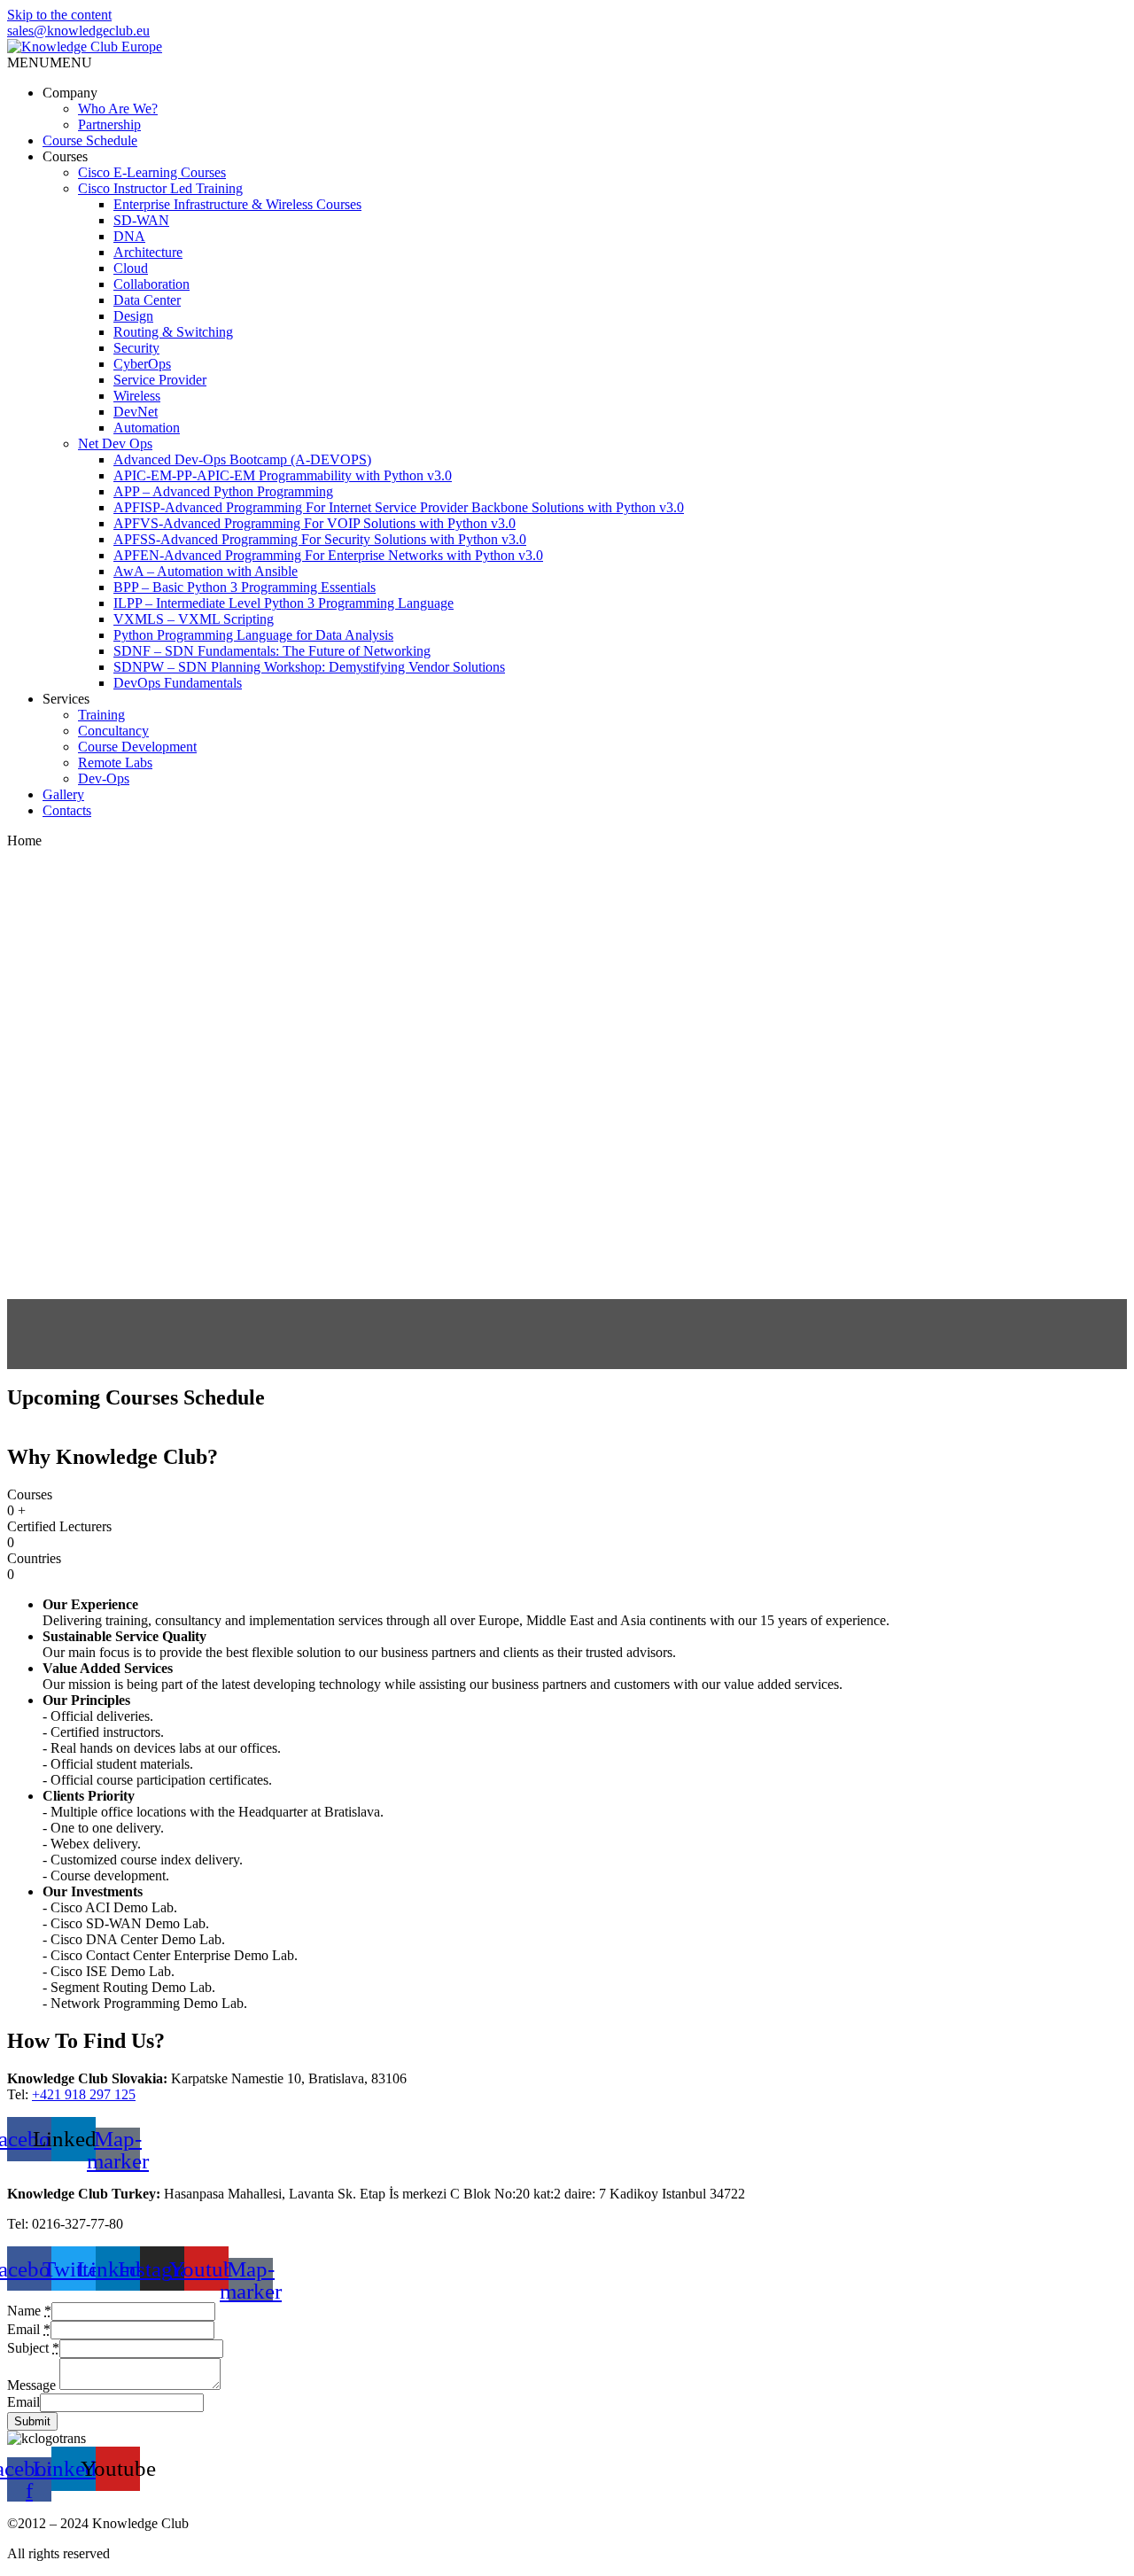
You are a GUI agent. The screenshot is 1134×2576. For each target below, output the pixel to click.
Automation (147, 428)
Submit (32, 2421)
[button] (50, 62)
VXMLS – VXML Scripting (194, 619)
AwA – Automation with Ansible (206, 571)
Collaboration (151, 284)
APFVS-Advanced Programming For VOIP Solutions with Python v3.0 (315, 523)
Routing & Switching (173, 332)
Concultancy (113, 731)
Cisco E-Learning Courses (152, 172)
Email (23, 2402)
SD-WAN (141, 220)
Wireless (137, 396)
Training (101, 715)
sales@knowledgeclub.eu (78, 31)
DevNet (136, 412)
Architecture (148, 252)
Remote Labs (115, 763)
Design (133, 316)
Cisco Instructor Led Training (160, 188)
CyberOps (142, 364)
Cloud (131, 268)
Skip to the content (59, 15)
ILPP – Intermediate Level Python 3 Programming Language (283, 603)
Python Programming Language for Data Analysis (253, 635)
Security (136, 348)
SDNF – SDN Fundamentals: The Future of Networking (272, 651)
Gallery (63, 794)
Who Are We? (118, 109)
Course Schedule (90, 140)
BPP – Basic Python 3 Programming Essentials (245, 587)
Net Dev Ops (115, 444)
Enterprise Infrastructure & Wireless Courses (237, 204)
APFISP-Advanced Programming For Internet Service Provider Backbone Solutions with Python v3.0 (399, 507)
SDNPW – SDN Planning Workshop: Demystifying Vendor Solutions (309, 667)
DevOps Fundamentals (178, 683)
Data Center (147, 300)
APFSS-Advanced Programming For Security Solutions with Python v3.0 (320, 539)
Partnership (109, 125)
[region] (567, 1109)
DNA (129, 236)
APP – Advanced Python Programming (223, 491)
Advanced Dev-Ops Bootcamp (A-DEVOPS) (242, 459)
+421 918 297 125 (84, 2094)
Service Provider (160, 380)
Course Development (137, 747)
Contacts (67, 810)
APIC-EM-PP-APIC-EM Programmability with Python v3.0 (283, 475)
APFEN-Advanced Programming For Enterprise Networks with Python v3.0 (328, 555)
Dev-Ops (104, 778)
